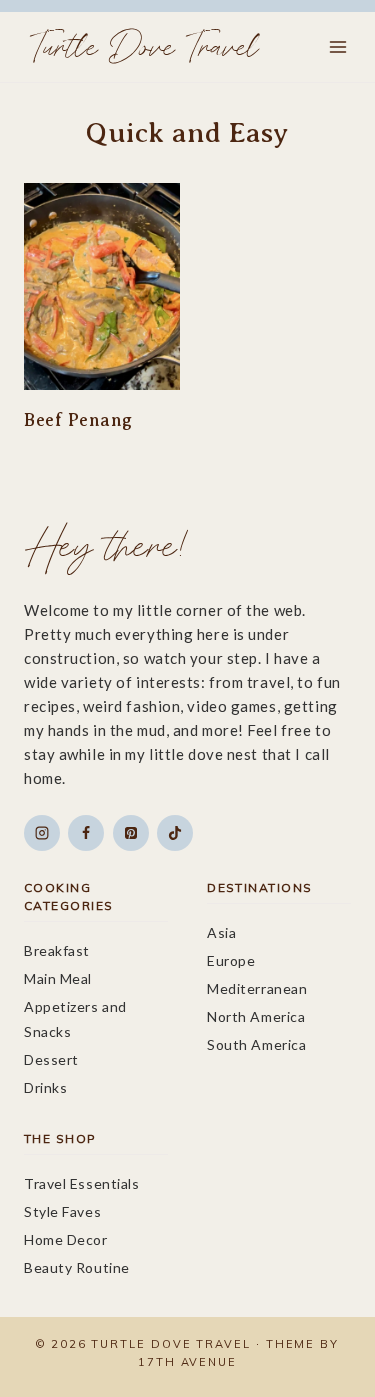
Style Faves (62, 1211)
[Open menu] (337, 46)
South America (256, 1044)
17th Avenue (187, 1362)
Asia (221, 932)
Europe (231, 960)
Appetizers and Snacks (75, 1019)
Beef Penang (78, 420)
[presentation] (102, 286)
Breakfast (57, 950)
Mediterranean (257, 988)
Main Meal (58, 978)
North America (256, 1016)
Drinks (45, 1087)
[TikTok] (175, 833)
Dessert (51, 1059)
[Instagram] (42, 833)
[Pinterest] (131, 833)
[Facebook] (86, 833)
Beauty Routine (77, 1267)
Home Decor (66, 1239)
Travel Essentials (82, 1183)
